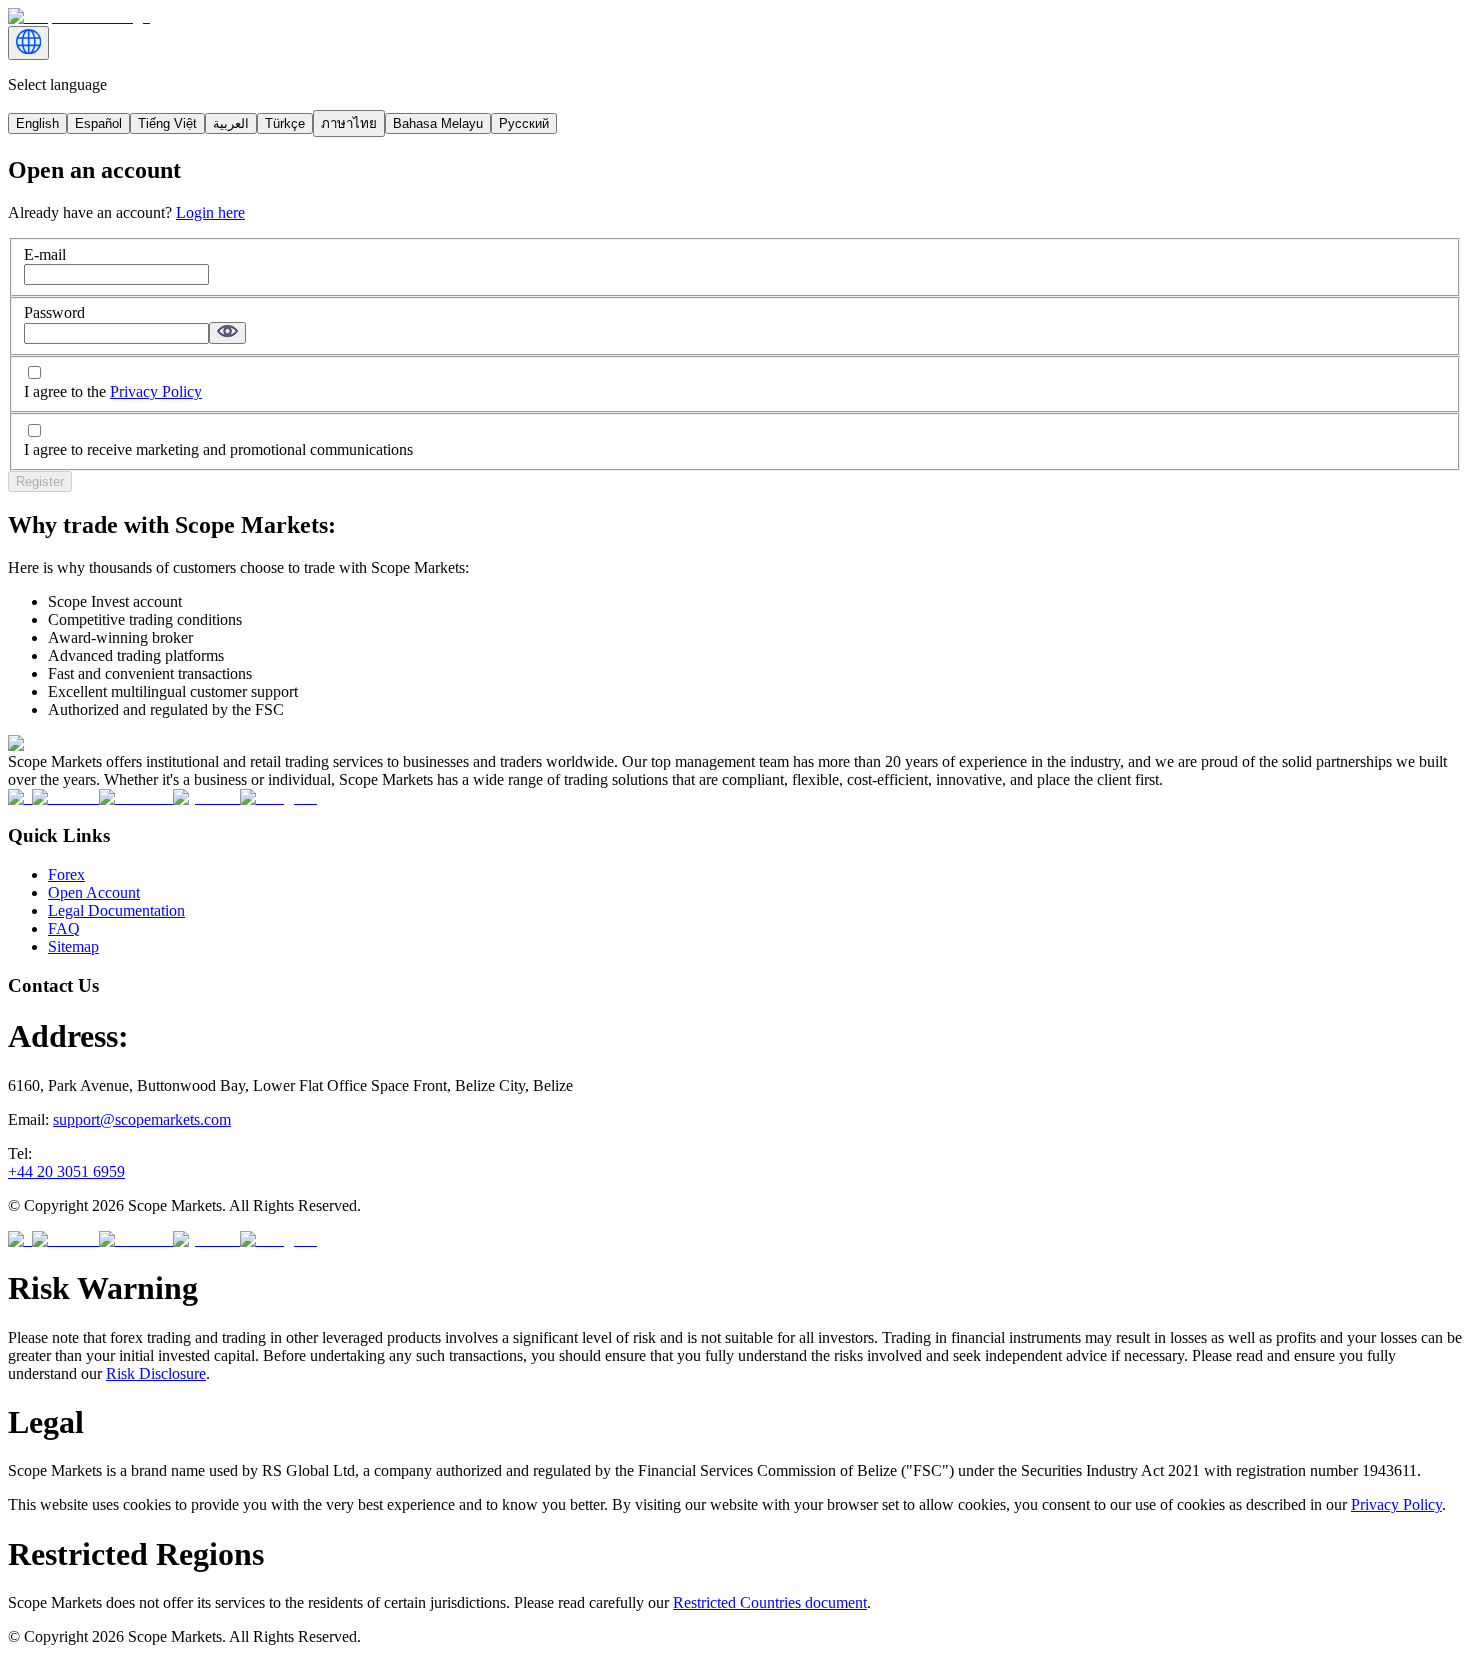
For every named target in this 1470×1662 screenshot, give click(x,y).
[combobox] (28, 43)
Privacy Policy (156, 391)
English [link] (37, 123)
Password (54, 312)
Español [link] (98, 123)
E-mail (45, 254)
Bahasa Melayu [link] (438, 123)
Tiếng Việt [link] (167, 123)
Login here (210, 212)
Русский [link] (524, 123)
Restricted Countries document (770, 1602)
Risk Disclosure (156, 1373)
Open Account (94, 892)
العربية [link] (231, 123)
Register (40, 481)
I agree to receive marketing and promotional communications (218, 449)
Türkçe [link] (285, 123)
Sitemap (73, 946)
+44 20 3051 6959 (66, 1171)
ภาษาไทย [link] (349, 123)
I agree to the (113, 391)
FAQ (64, 928)
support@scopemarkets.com (142, 1119)
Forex (66, 874)
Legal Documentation (116, 910)
